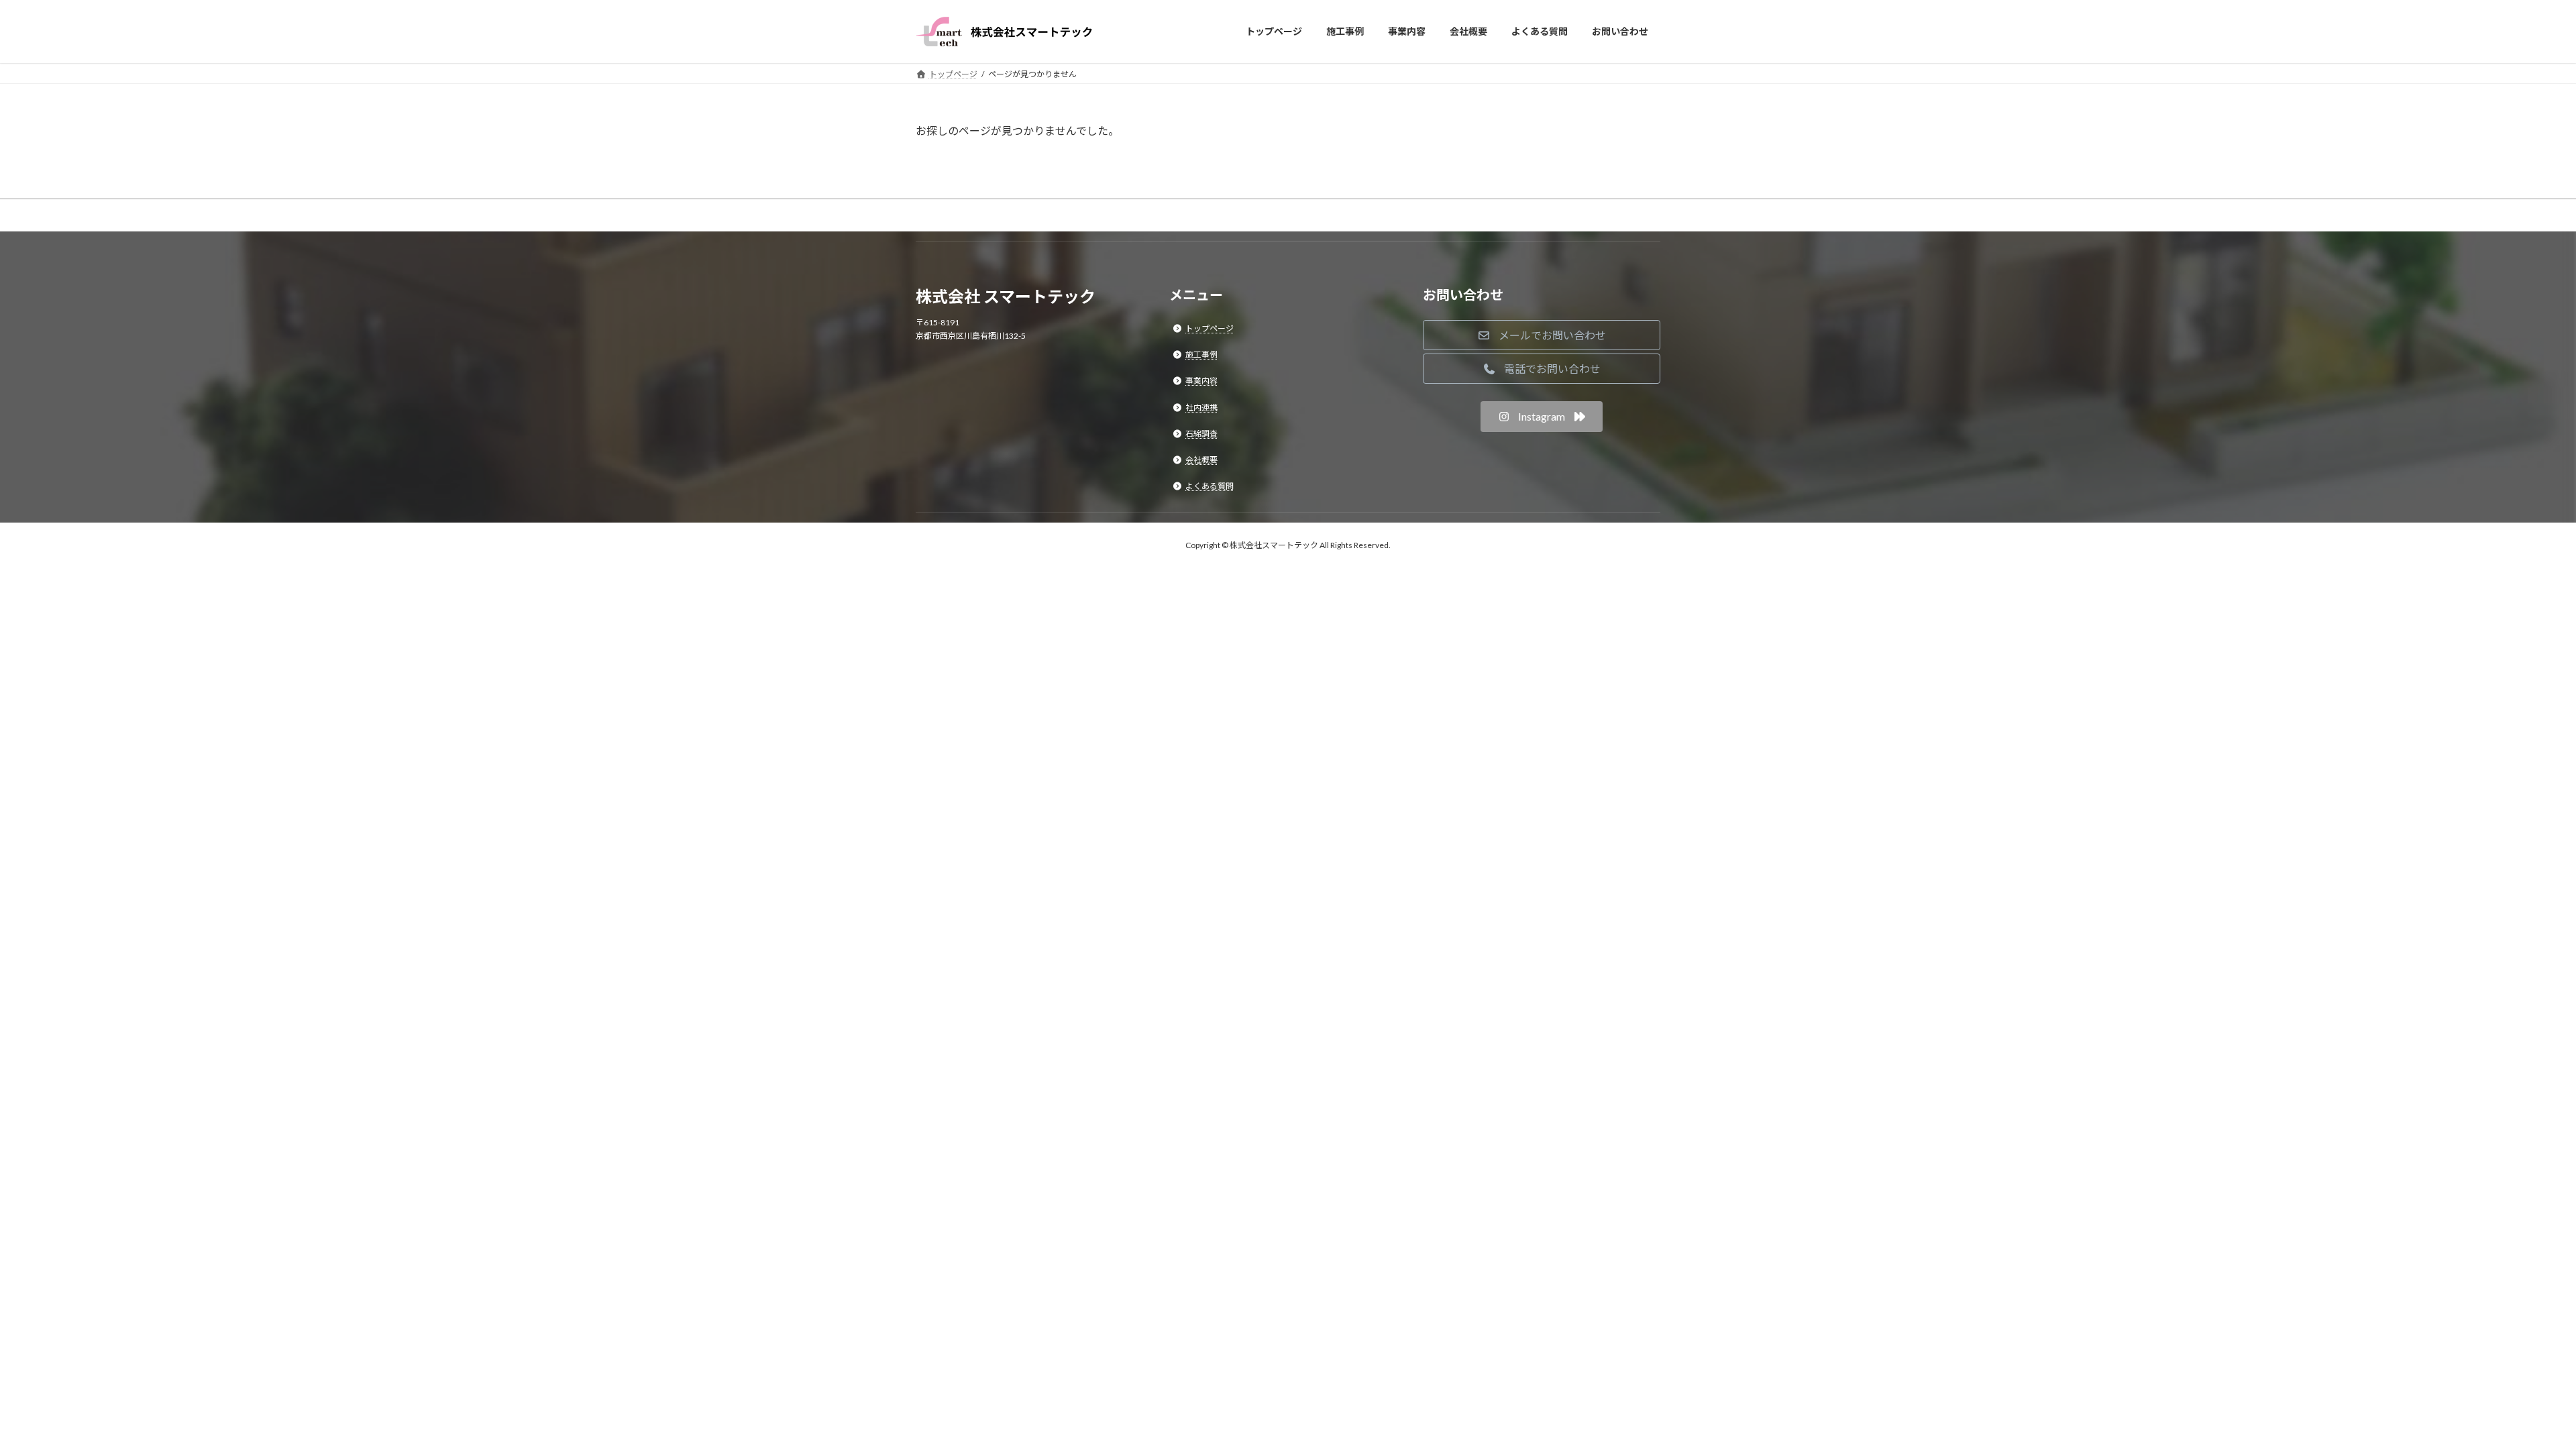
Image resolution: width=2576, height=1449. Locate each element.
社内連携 (1201, 407)
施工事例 (1201, 355)
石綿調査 (1201, 434)
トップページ (1210, 328)
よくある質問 (1210, 486)
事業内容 (1201, 381)
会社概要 (1201, 460)
